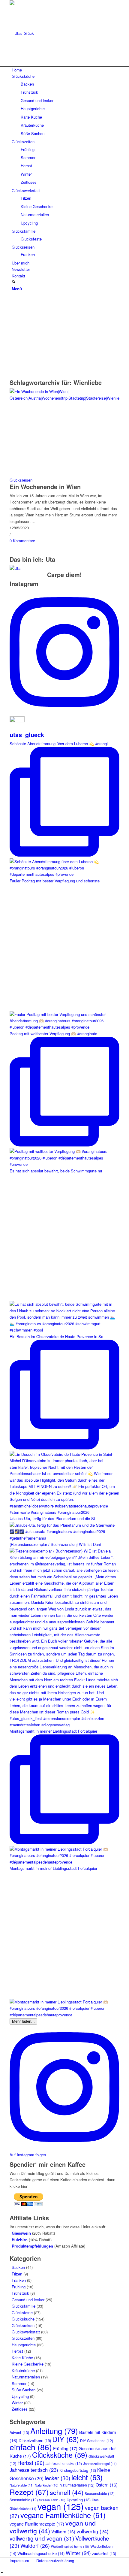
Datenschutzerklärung (55, 2561)
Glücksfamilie (24, 2306)
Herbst (17, 2351)
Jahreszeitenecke (64, 2463)
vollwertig (93, 2531)
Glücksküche (23, 2319)
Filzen (17, 2274)
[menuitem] (66, 70)
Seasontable (24, 2500)
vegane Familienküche (63, 2515)
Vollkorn (63, 2532)
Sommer (19, 2383)
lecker (57, 2478)
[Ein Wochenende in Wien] (64, 398)
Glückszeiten (23, 2338)
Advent (19, 2432)
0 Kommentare (22, 541)
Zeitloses (20, 2409)
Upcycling (20, 2396)
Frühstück (20, 2293)
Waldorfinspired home (70, 2546)
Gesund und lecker (28, 2300)
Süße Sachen (24, 2390)
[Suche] (14, 282)
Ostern (107, 2485)
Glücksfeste (22, 2313)
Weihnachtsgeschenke (41, 2553)
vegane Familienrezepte (37, 2524)
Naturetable (22, 2485)
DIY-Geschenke (97, 2440)
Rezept (29, 2492)
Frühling (19, 2287)
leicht (87, 2477)
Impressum (19, 2561)
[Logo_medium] (55, 33)
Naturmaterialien (26, 2377)
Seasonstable (100, 2493)
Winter (17, 2403)
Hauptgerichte (24, 2345)
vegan (61, 2506)
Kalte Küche (22, 2358)
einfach (31, 2447)
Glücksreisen (21, 480)
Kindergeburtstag (78, 2470)
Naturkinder (47, 2485)
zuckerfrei (104, 2553)
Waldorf (35, 2546)
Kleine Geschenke (28, 2364)
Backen (18, 2267)
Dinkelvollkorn (35, 2440)
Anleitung (54, 2431)
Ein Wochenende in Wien (45, 487)
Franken (19, 2280)
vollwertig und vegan (42, 2538)
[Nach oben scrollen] (2, 2573)
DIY (66, 2439)
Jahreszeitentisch (34, 2470)
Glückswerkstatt (26, 2332)
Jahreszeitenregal (100, 2463)
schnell (67, 2492)
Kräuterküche (23, 2370)
